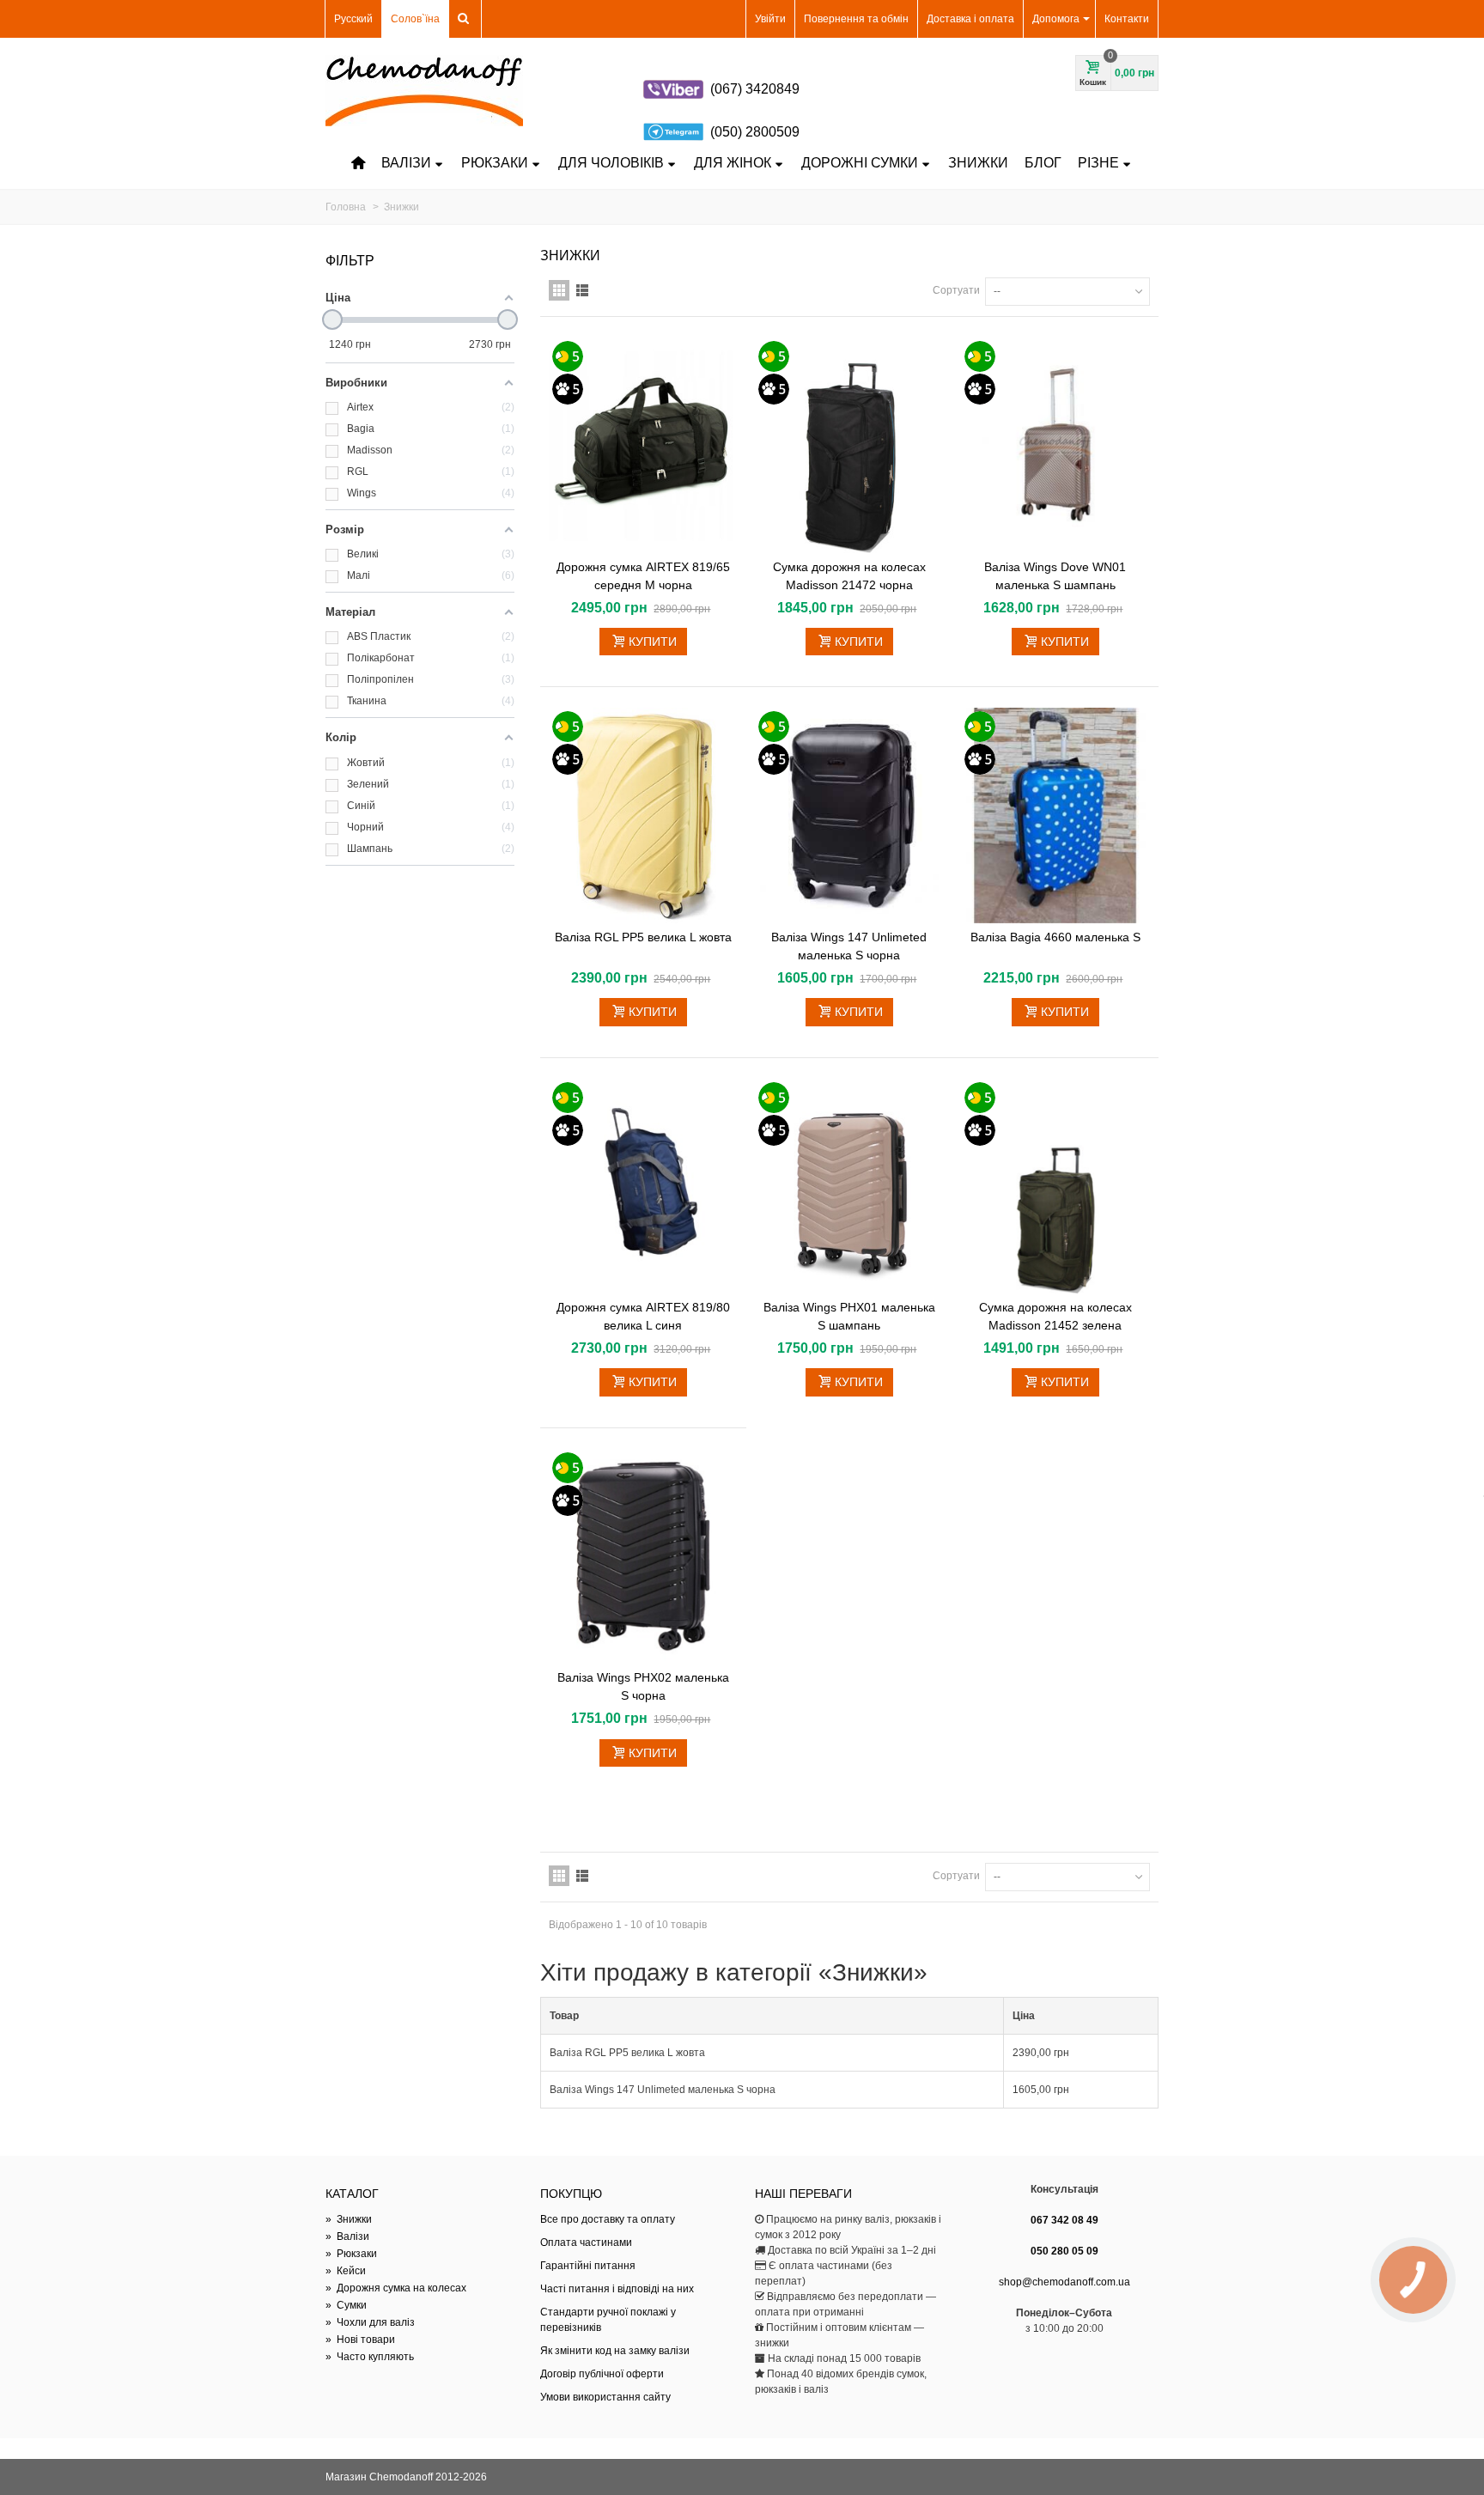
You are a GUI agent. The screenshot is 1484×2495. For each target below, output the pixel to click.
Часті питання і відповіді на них (617, 2289)
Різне (1098, 163)
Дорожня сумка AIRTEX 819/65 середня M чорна (643, 576)
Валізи (406, 163)
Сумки (346, 2305)
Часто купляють (370, 2357)
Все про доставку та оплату (608, 2219)
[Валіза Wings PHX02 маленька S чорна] (643, 1557)
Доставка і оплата (970, 19)
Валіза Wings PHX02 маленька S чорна (643, 1686)
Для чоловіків (611, 163)
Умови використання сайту (605, 2397)
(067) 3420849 (755, 89)
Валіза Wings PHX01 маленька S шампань (849, 1316)
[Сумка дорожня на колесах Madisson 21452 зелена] (1055, 1187)
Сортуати (956, 290)
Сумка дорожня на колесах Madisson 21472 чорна (849, 576)
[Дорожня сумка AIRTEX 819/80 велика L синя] (643, 1187)
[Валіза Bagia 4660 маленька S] (1055, 815)
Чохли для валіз (370, 2322)
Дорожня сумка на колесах (396, 2288)
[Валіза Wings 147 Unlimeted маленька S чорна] (849, 815)
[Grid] (559, 290)
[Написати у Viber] (673, 89)
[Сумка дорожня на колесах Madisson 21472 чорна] (849, 445)
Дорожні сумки (860, 163)
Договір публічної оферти (602, 2374)
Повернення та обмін (856, 19)
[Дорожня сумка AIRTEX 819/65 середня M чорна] (643, 445)
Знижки (978, 163)
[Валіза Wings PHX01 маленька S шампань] (849, 1187)
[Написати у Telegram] (673, 132)
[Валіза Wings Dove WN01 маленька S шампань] (1055, 445)
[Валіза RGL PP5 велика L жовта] (643, 815)
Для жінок (733, 163)
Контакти (1127, 19)
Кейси (346, 2271)
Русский (353, 19)
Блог (1043, 163)
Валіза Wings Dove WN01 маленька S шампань (1055, 576)
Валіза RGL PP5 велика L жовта (643, 937)
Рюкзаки (495, 163)
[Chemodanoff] (424, 91)
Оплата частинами (586, 2242)
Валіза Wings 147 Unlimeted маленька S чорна (849, 946)
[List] (582, 290)
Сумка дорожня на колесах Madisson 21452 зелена (1055, 1316)
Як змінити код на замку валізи (615, 2351)
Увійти (770, 19)
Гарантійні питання (588, 2266)
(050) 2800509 (755, 132)
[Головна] (358, 163)
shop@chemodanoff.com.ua (1064, 2282)
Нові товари (360, 2340)
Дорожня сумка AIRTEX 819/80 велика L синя (643, 1316)
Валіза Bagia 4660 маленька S (1055, 937)
